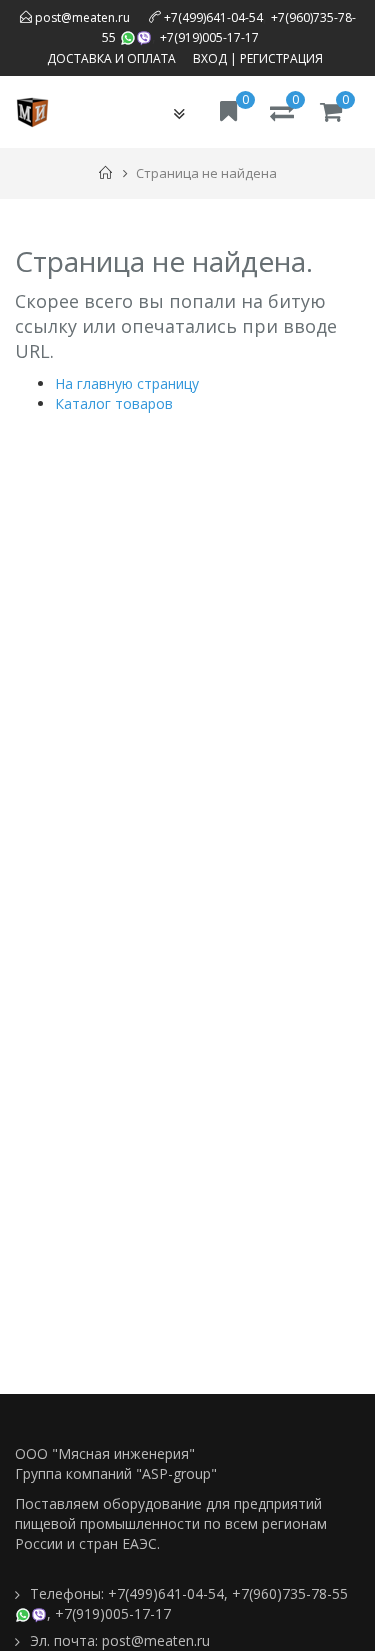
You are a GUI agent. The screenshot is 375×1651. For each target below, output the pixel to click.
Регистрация (281, 58)
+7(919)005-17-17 (209, 37)
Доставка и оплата (111, 58)
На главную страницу (127, 383)
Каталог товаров (114, 403)
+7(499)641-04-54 (213, 17)
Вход (210, 58)
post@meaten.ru (81, 17)
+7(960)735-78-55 (290, 1593)
